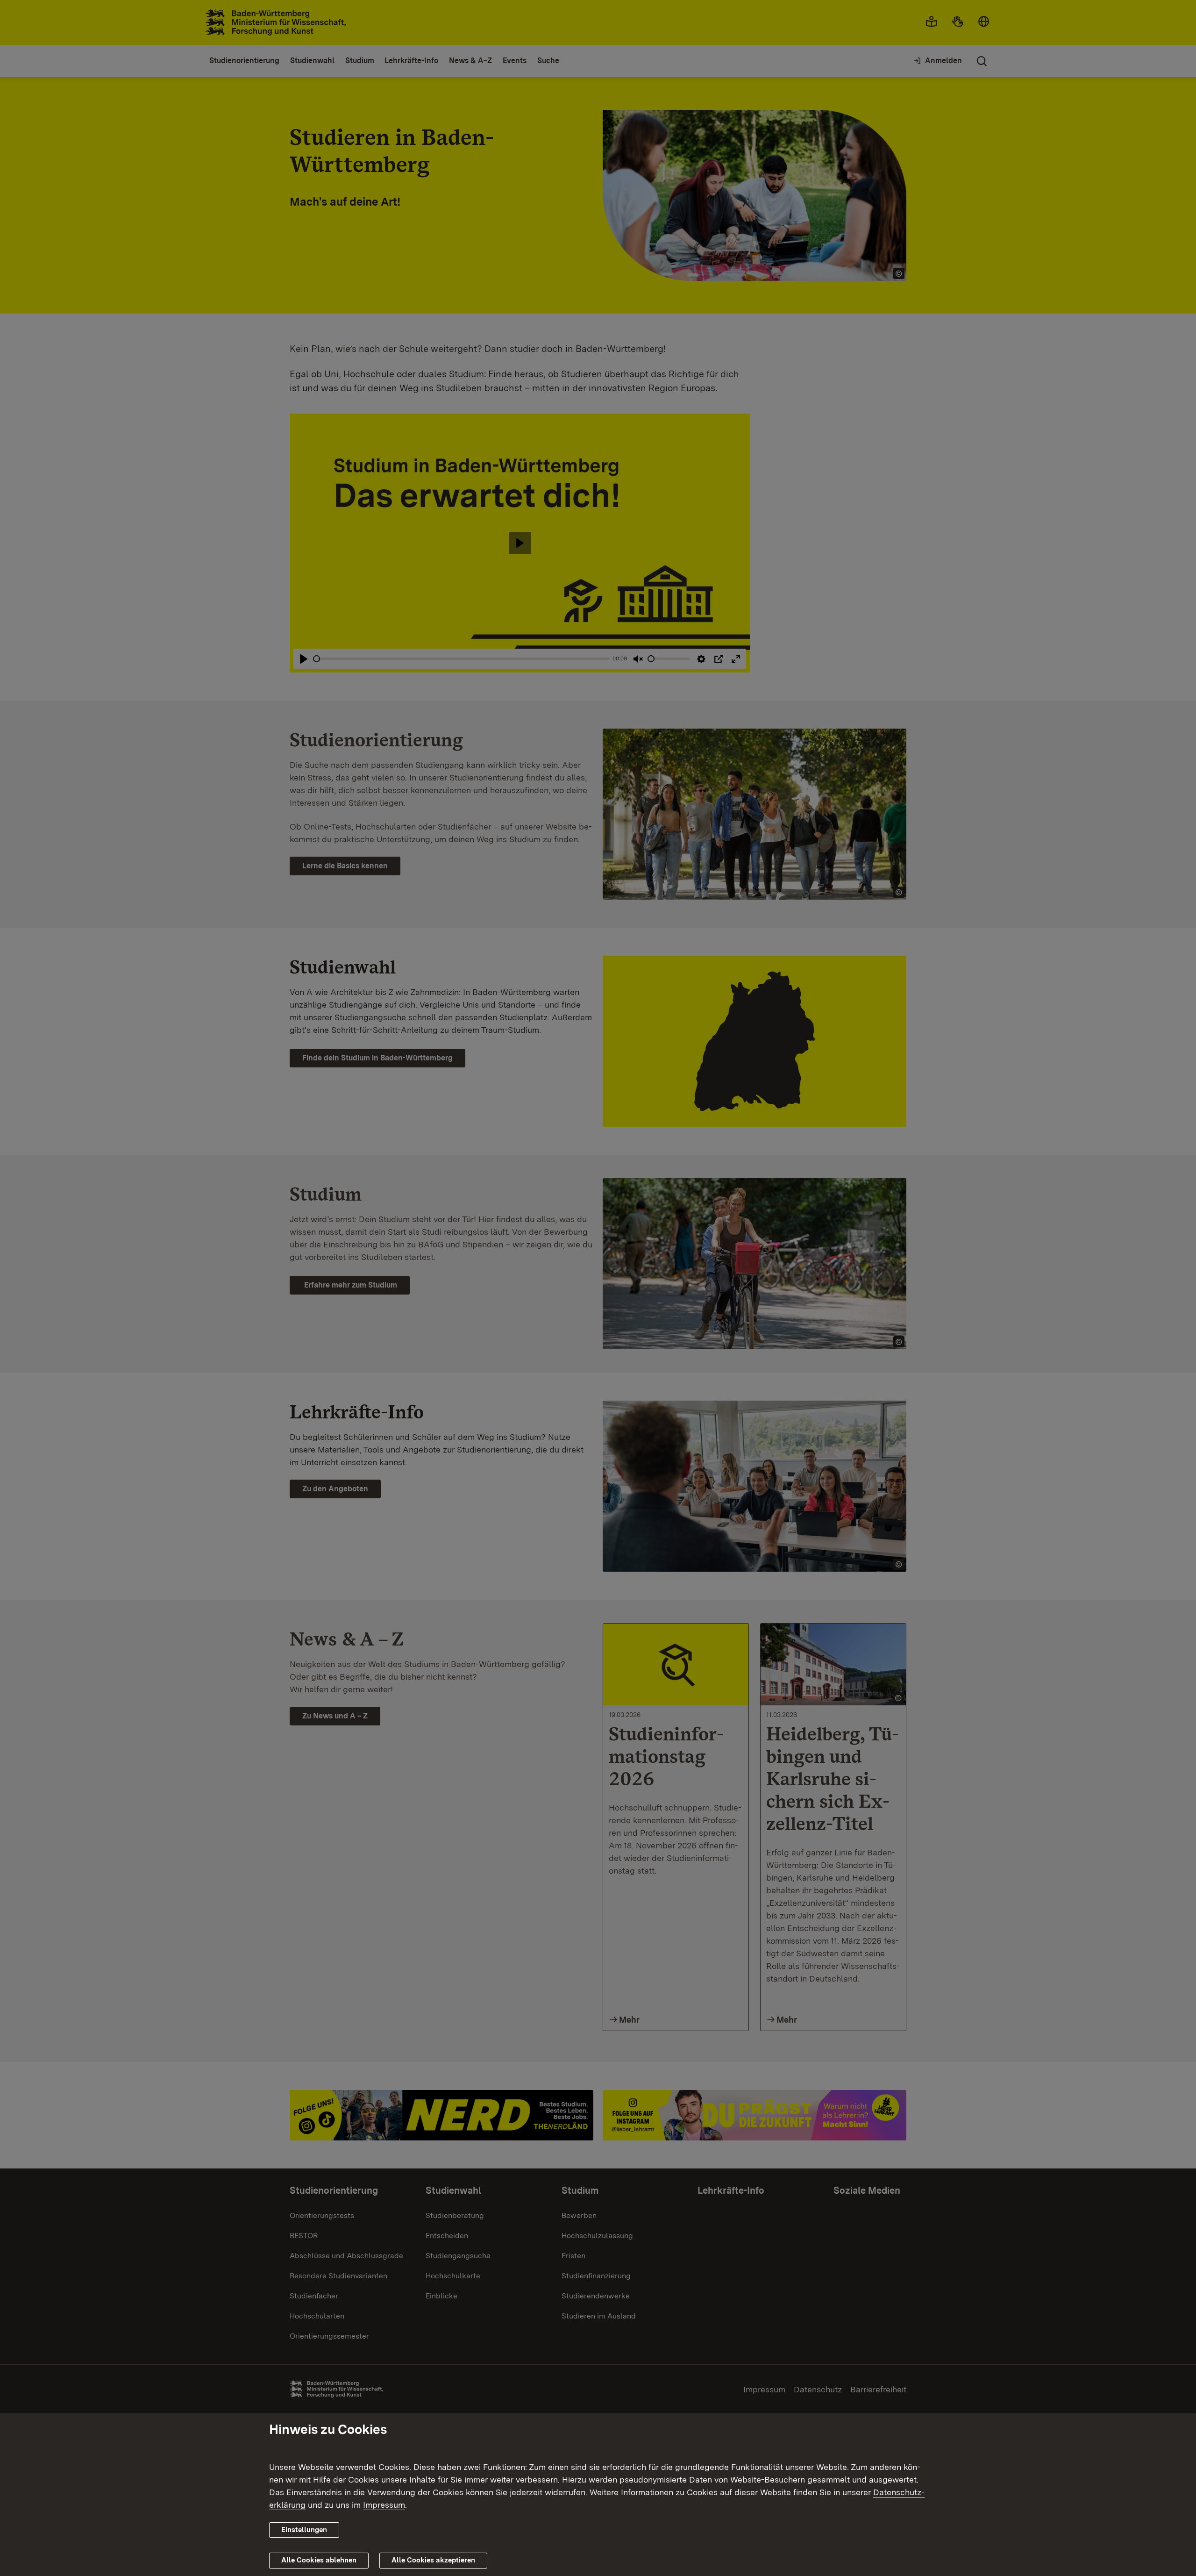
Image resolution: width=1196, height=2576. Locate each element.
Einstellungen (304, 2530)
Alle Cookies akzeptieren (433, 2560)
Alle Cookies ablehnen (319, 2560)
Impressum (384, 2505)
